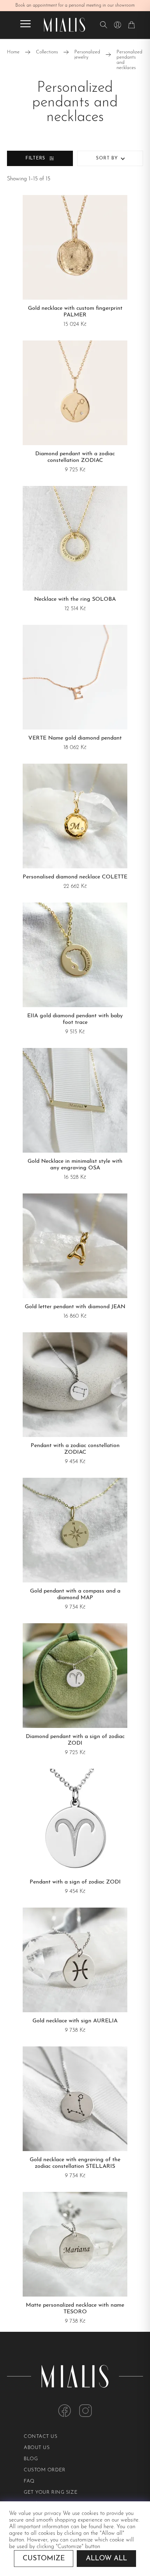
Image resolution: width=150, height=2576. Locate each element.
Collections (47, 52)
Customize (44, 2559)
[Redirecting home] (65, 25)
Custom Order (45, 2470)
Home (13, 52)
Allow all (106, 2559)
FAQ (29, 2481)
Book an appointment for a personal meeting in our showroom (75, 5)
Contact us (41, 2437)
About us (37, 2448)
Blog (31, 2459)
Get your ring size (51, 2492)
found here (101, 2527)
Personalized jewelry (87, 55)
